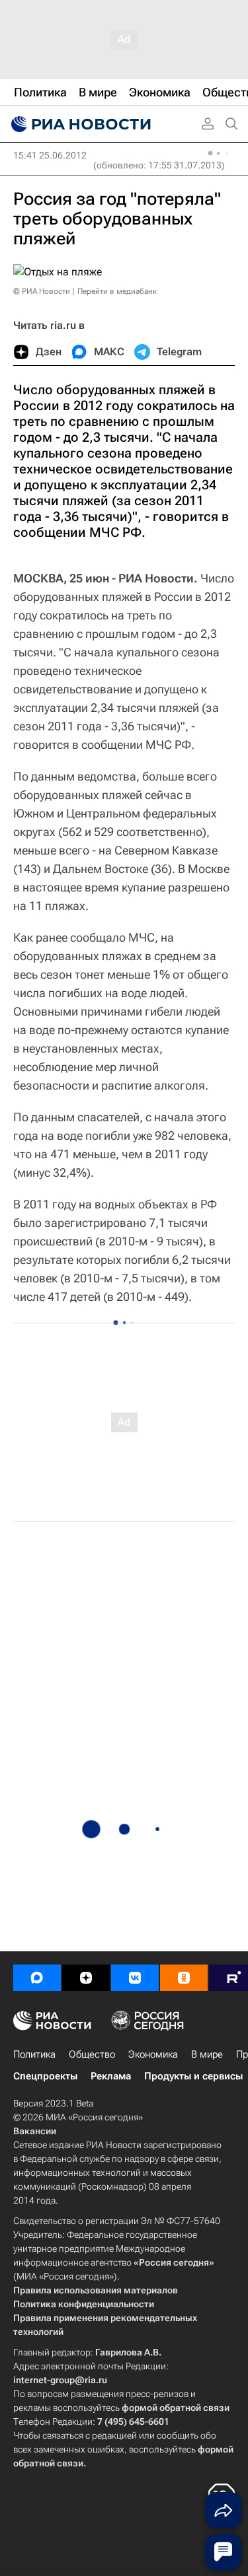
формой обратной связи (176, 2408)
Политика (34, 2054)
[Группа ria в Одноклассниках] (184, 1978)
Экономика (153, 2054)
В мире (207, 2054)
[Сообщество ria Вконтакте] (135, 1978)
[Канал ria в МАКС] (37, 1978)
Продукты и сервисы (193, 2076)
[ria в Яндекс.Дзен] (86, 1978)
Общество (92, 2054)
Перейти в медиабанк (117, 291)
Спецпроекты (45, 2076)
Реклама (111, 2076)
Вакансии (35, 2131)
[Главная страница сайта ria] (79, 124)
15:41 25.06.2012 (50, 155)
